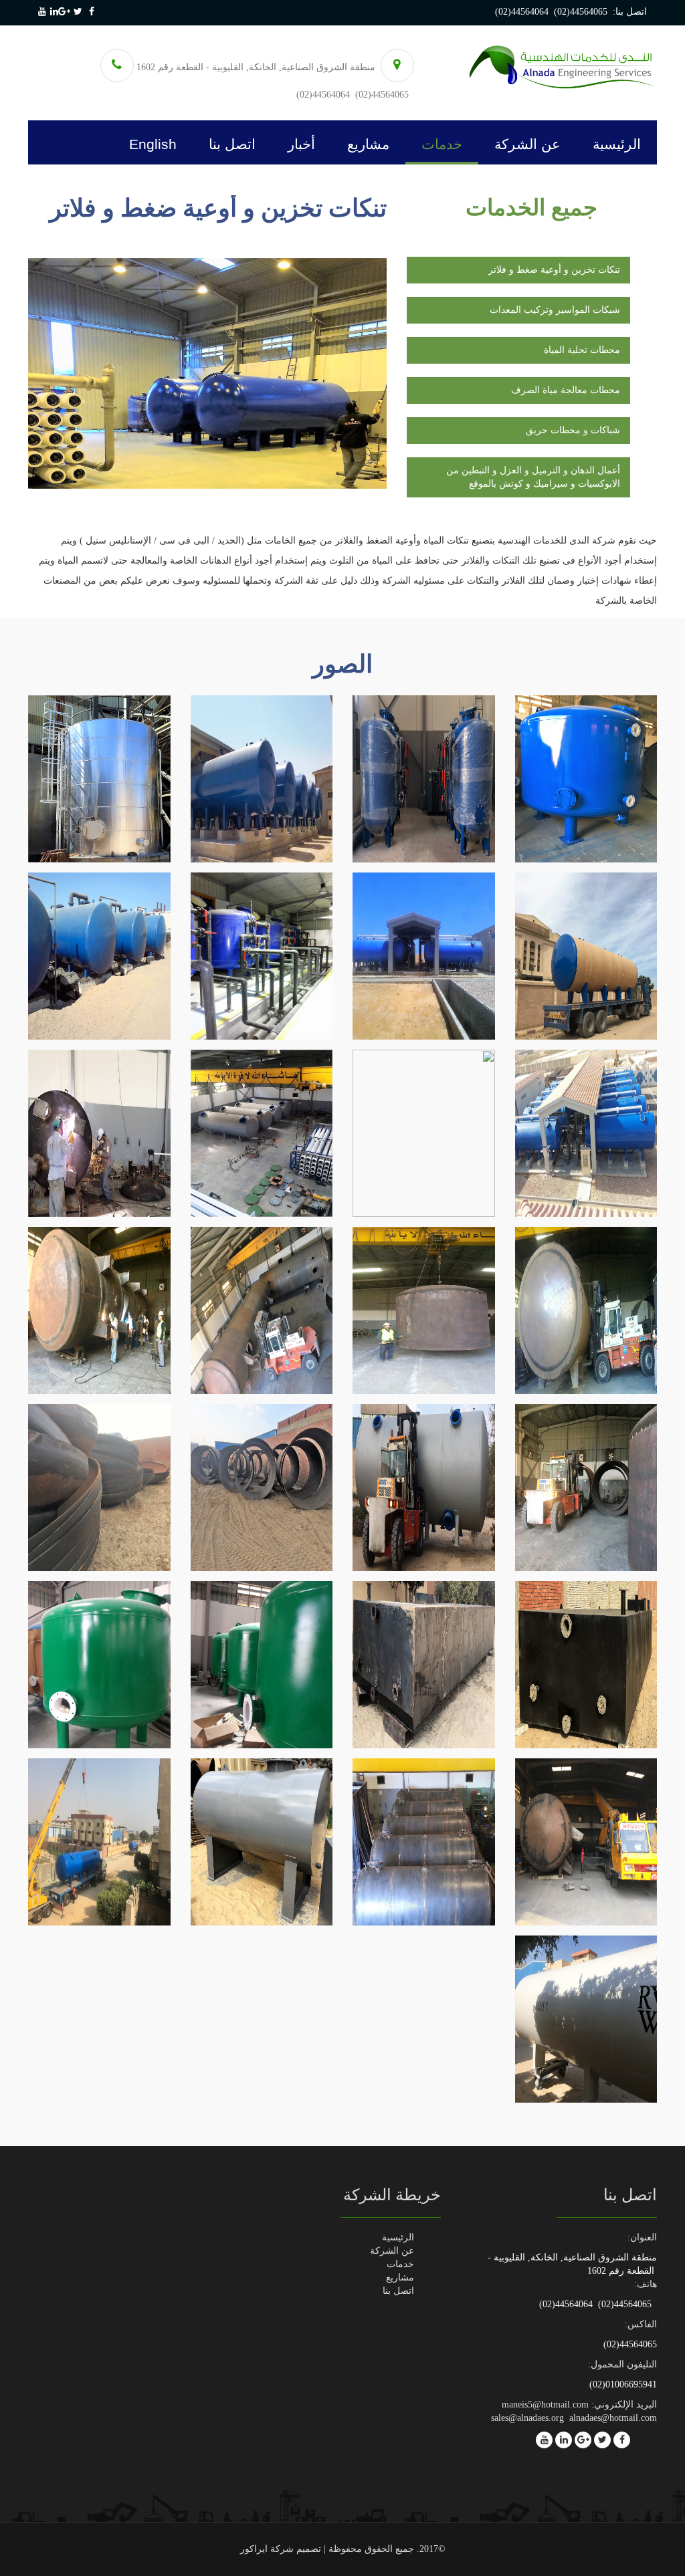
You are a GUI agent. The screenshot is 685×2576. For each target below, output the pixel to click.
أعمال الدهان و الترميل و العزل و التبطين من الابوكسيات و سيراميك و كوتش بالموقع (533, 477)
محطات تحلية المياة (582, 350)
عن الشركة (527, 144)
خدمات (442, 144)
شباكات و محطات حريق (573, 430)
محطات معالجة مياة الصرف (566, 390)
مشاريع (368, 144)
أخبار (301, 144)
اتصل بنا (232, 144)
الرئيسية (617, 144)
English (153, 144)
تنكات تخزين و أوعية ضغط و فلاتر (554, 270)
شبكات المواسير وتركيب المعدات (555, 310)
